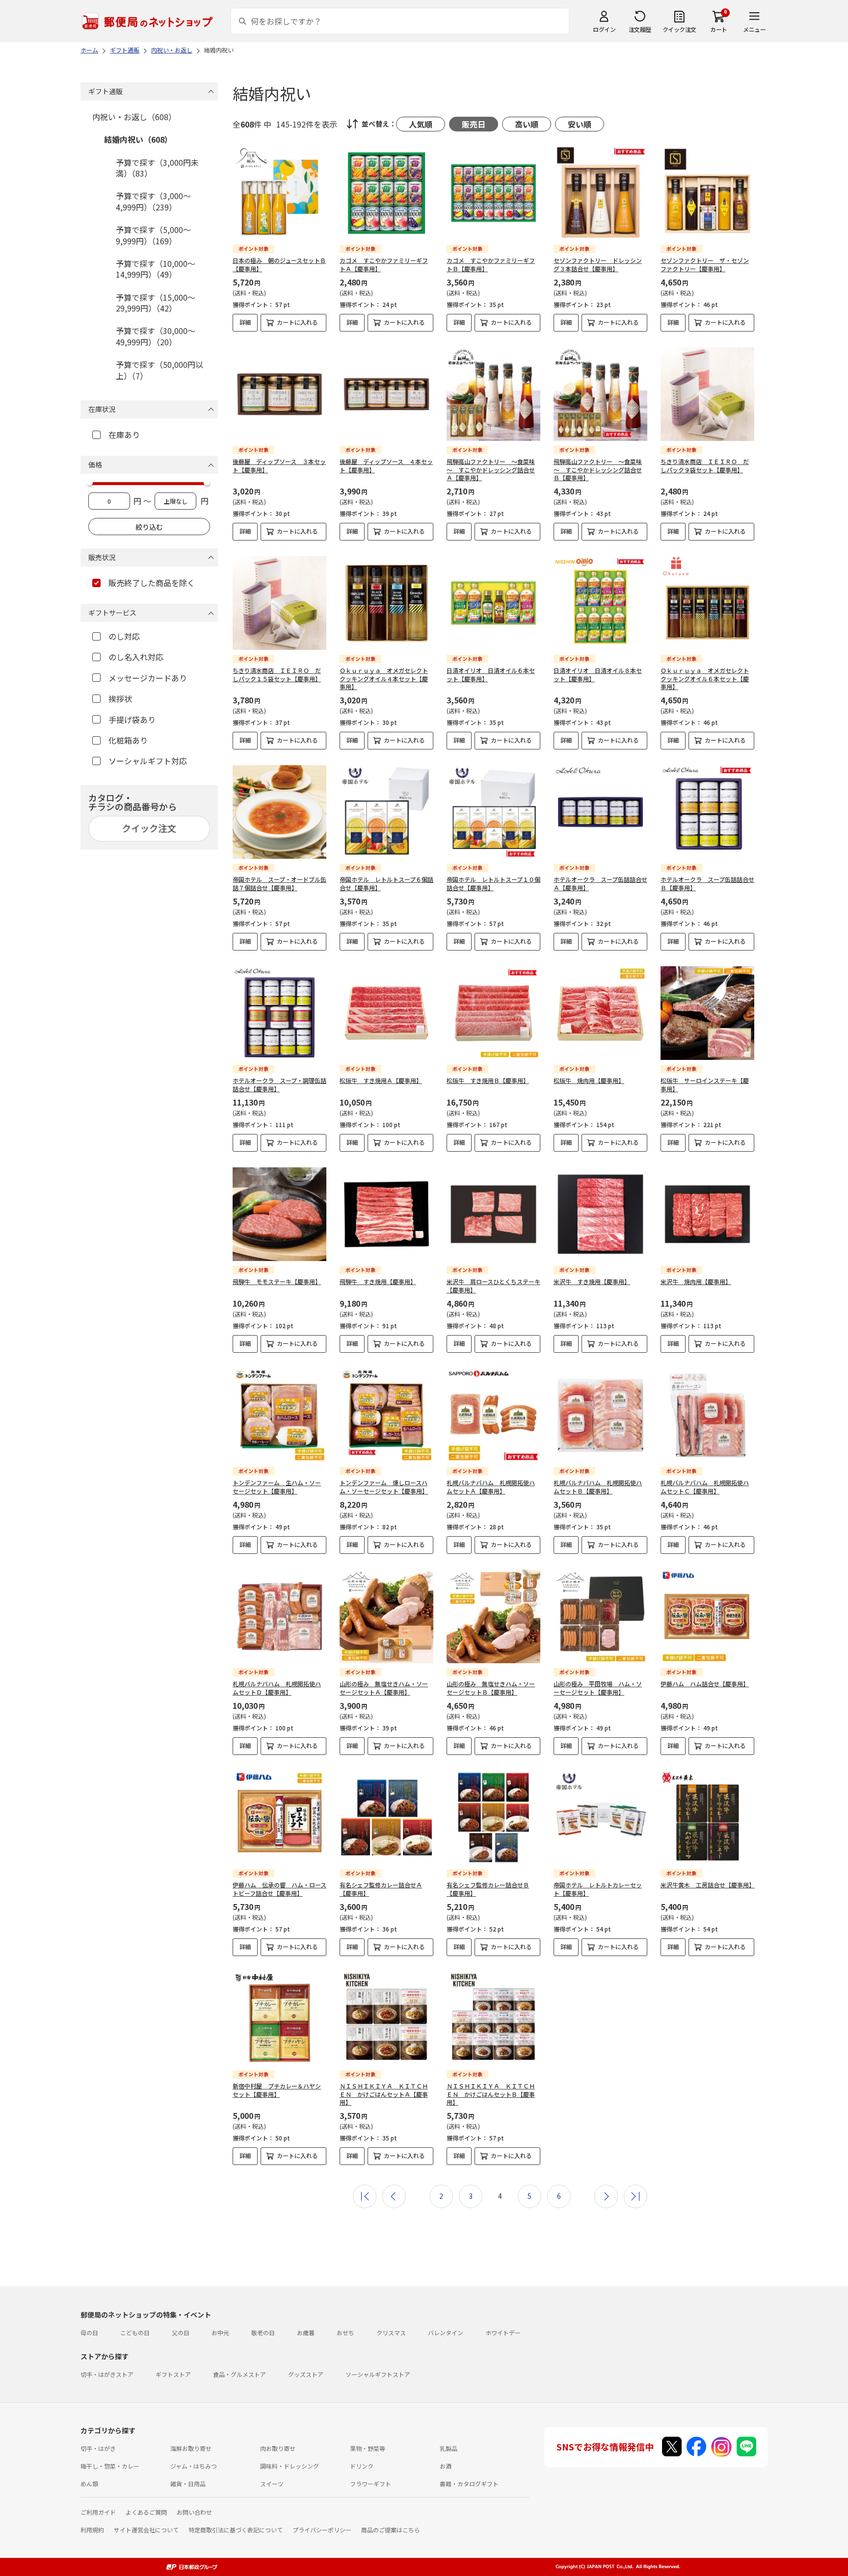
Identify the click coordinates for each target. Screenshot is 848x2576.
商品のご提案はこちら (391, 2530)
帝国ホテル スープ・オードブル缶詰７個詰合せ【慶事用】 (279, 883)
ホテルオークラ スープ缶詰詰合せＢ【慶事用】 (707, 883)
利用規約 (92, 2530)
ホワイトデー (503, 2332)
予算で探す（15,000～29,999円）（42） (156, 303)
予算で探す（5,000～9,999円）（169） (153, 235)
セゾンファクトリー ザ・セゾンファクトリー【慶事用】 (705, 264)
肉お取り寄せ (278, 2448)
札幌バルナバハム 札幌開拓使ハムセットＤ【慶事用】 (277, 1688)
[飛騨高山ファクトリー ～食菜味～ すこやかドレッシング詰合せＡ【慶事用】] (493, 394)
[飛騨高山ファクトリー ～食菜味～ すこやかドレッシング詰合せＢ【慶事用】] (600, 394)
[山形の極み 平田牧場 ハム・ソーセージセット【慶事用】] (600, 1616)
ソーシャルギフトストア (378, 2374)
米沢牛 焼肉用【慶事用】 (696, 1281)
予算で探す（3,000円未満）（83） (157, 168)
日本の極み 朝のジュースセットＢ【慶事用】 (279, 264)
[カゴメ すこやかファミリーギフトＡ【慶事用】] (386, 193)
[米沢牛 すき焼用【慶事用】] (600, 1214)
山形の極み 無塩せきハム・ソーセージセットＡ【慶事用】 (384, 1688)
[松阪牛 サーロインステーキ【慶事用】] (707, 1013)
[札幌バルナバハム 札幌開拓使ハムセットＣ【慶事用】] (707, 1415)
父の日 (181, 2332)
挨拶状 (120, 698)
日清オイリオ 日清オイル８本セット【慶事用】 (598, 674)
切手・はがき (98, 2448)
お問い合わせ (194, 2512)
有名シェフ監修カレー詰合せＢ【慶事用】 (488, 1889)
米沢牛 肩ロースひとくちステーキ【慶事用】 (493, 1286)
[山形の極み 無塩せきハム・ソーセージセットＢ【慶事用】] (493, 1616)
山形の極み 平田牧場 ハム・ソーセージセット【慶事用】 (598, 1688)
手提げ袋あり (132, 720)
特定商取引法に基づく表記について (236, 2530)
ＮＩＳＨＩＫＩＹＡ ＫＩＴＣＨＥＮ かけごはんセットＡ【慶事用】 (384, 2094)
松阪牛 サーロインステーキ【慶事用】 (705, 1084)
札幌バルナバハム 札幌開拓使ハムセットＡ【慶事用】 (491, 1487)
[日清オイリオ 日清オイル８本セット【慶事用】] (600, 603)
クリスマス (391, 2332)
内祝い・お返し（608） (134, 117)
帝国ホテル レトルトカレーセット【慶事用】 (598, 1889)
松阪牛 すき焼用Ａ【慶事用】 (381, 1080)
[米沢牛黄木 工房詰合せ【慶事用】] (707, 1817)
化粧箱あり (128, 740)
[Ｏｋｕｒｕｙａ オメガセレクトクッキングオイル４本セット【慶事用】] (386, 603)
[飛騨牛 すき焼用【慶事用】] (386, 1214)
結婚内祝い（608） (138, 139)
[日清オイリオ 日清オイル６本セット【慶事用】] (493, 603)
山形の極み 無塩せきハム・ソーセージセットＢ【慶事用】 (491, 1688)
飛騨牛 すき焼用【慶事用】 (378, 1281)
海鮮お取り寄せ (191, 2448)
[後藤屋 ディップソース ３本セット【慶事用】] (279, 394)
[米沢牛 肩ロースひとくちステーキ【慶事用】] (493, 1214)
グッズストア (306, 2374)
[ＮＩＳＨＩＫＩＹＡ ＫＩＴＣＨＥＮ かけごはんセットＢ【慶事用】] (493, 2019)
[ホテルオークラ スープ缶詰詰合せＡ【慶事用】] (600, 812)
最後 (636, 2196)
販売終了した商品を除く (152, 583)
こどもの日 (135, 2332)
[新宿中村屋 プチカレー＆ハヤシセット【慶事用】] (279, 2019)
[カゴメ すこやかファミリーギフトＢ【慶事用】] (493, 193)
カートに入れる (297, 322)
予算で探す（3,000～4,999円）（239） (153, 201)
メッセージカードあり (148, 678)
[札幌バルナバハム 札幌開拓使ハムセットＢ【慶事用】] (600, 1415)
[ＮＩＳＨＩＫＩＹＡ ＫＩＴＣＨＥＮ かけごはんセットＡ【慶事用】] (386, 2019)
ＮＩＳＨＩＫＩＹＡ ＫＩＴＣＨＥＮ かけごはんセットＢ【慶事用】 (491, 2094)
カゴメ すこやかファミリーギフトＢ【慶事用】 (491, 264)
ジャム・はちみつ (194, 2466)
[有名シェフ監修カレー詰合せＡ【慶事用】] (386, 1817)
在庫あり (124, 435)
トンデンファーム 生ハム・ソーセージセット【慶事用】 (277, 1487)
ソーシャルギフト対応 (148, 761)
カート (719, 29)
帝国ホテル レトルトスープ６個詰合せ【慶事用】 (386, 883)
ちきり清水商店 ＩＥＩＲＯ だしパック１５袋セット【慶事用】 (277, 674)
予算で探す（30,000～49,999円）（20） (156, 336)
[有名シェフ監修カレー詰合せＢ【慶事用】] (493, 1817)
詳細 (245, 322)
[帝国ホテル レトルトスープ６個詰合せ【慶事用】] (386, 812)
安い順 (580, 124)
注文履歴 (640, 29)
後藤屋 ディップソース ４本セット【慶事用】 (386, 465)
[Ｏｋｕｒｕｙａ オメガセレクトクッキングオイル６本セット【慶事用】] (707, 603)
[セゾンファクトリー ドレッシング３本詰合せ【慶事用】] (600, 193)
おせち (345, 2332)
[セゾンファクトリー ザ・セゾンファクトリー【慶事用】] (707, 193)
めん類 (89, 2484)
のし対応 (124, 636)
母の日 (89, 2332)
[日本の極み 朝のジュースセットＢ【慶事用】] (279, 193)
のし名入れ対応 (136, 657)
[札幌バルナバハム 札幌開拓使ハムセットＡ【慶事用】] (493, 1415)
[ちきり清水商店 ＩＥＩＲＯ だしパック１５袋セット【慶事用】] (279, 603)
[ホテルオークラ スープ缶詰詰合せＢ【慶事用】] (707, 812)
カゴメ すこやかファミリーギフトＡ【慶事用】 (384, 264)
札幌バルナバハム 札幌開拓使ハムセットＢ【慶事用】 (598, 1487)
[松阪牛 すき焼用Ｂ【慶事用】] (493, 1013)
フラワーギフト (371, 2484)
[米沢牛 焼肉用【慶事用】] (707, 1214)
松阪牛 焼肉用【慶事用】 (589, 1080)
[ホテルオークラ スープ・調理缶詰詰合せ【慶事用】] (279, 1013)
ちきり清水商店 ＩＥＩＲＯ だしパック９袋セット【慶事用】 (705, 465)
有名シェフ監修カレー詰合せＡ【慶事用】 (381, 1889)
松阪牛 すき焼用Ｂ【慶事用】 (488, 1080)
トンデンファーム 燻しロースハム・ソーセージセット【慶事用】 (384, 1487)
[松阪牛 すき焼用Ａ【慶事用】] (386, 1013)
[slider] (90, 483)
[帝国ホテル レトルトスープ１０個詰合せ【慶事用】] (493, 812)
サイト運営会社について (146, 2530)
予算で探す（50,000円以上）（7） (159, 370)
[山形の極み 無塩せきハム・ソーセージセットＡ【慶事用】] (386, 1616)
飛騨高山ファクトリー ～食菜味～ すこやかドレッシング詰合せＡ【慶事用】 (491, 470)
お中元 (220, 2332)
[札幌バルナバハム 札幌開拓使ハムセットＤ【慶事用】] (279, 1616)
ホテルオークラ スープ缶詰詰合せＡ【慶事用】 (600, 883)
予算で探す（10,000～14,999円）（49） (156, 269)
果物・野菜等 (368, 2448)
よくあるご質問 (146, 2512)
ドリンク (362, 2466)
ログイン (604, 29)
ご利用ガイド (98, 2512)
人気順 (421, 124)
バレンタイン (446, 2332)
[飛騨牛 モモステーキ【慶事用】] (279, 1214)
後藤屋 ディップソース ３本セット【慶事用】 (279, 465)
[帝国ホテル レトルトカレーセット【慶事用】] (600, 1817)
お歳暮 (306, 2332)
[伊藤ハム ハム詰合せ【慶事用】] (707, 1616)
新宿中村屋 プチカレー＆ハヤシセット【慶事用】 (277, 2090)
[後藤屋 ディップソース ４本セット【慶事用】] (386, 394)
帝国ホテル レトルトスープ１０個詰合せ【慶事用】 (493, 883)
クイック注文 (679, 29)
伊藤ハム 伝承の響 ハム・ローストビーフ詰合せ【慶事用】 (279, 1889)
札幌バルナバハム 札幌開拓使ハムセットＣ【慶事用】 (705, 1487)
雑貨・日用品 (188, 2484)
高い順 (527, 124)
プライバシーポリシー (322, 2530)
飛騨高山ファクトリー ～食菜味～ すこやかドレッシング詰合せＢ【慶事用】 (598, 470)
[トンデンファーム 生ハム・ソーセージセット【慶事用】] (279, 1415)
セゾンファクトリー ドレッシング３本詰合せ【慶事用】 (598, 264)
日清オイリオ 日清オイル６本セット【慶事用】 (491, 674)
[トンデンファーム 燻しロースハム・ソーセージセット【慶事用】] (386, 1415)
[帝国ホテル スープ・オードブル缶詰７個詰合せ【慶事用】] (279, 812)
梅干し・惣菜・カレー (110, 2466)
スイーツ (272, 2484)
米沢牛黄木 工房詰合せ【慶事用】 (708, 1885)
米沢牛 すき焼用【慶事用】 (592, 1281)
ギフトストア (173, 2374)
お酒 (446, 2466)
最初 (365, 2196)
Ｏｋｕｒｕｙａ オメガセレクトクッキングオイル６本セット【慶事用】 (705, 679)
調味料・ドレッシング (290, 2466)
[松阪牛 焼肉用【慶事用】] (600, 1013)
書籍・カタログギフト (469, 2484)
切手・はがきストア (107, 2374)
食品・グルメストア (239, 2374)
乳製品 (449, 2448)
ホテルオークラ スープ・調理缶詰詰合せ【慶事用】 (279, 1084)
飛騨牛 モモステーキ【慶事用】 (277, 1281)
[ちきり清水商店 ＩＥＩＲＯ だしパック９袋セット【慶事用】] (707, 394)
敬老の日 (263, 2332)
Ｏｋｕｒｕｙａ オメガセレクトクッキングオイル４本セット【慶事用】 (384, 679)
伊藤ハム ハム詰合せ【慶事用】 (705, 1684)
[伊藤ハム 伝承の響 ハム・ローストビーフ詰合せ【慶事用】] (279, 1817)
